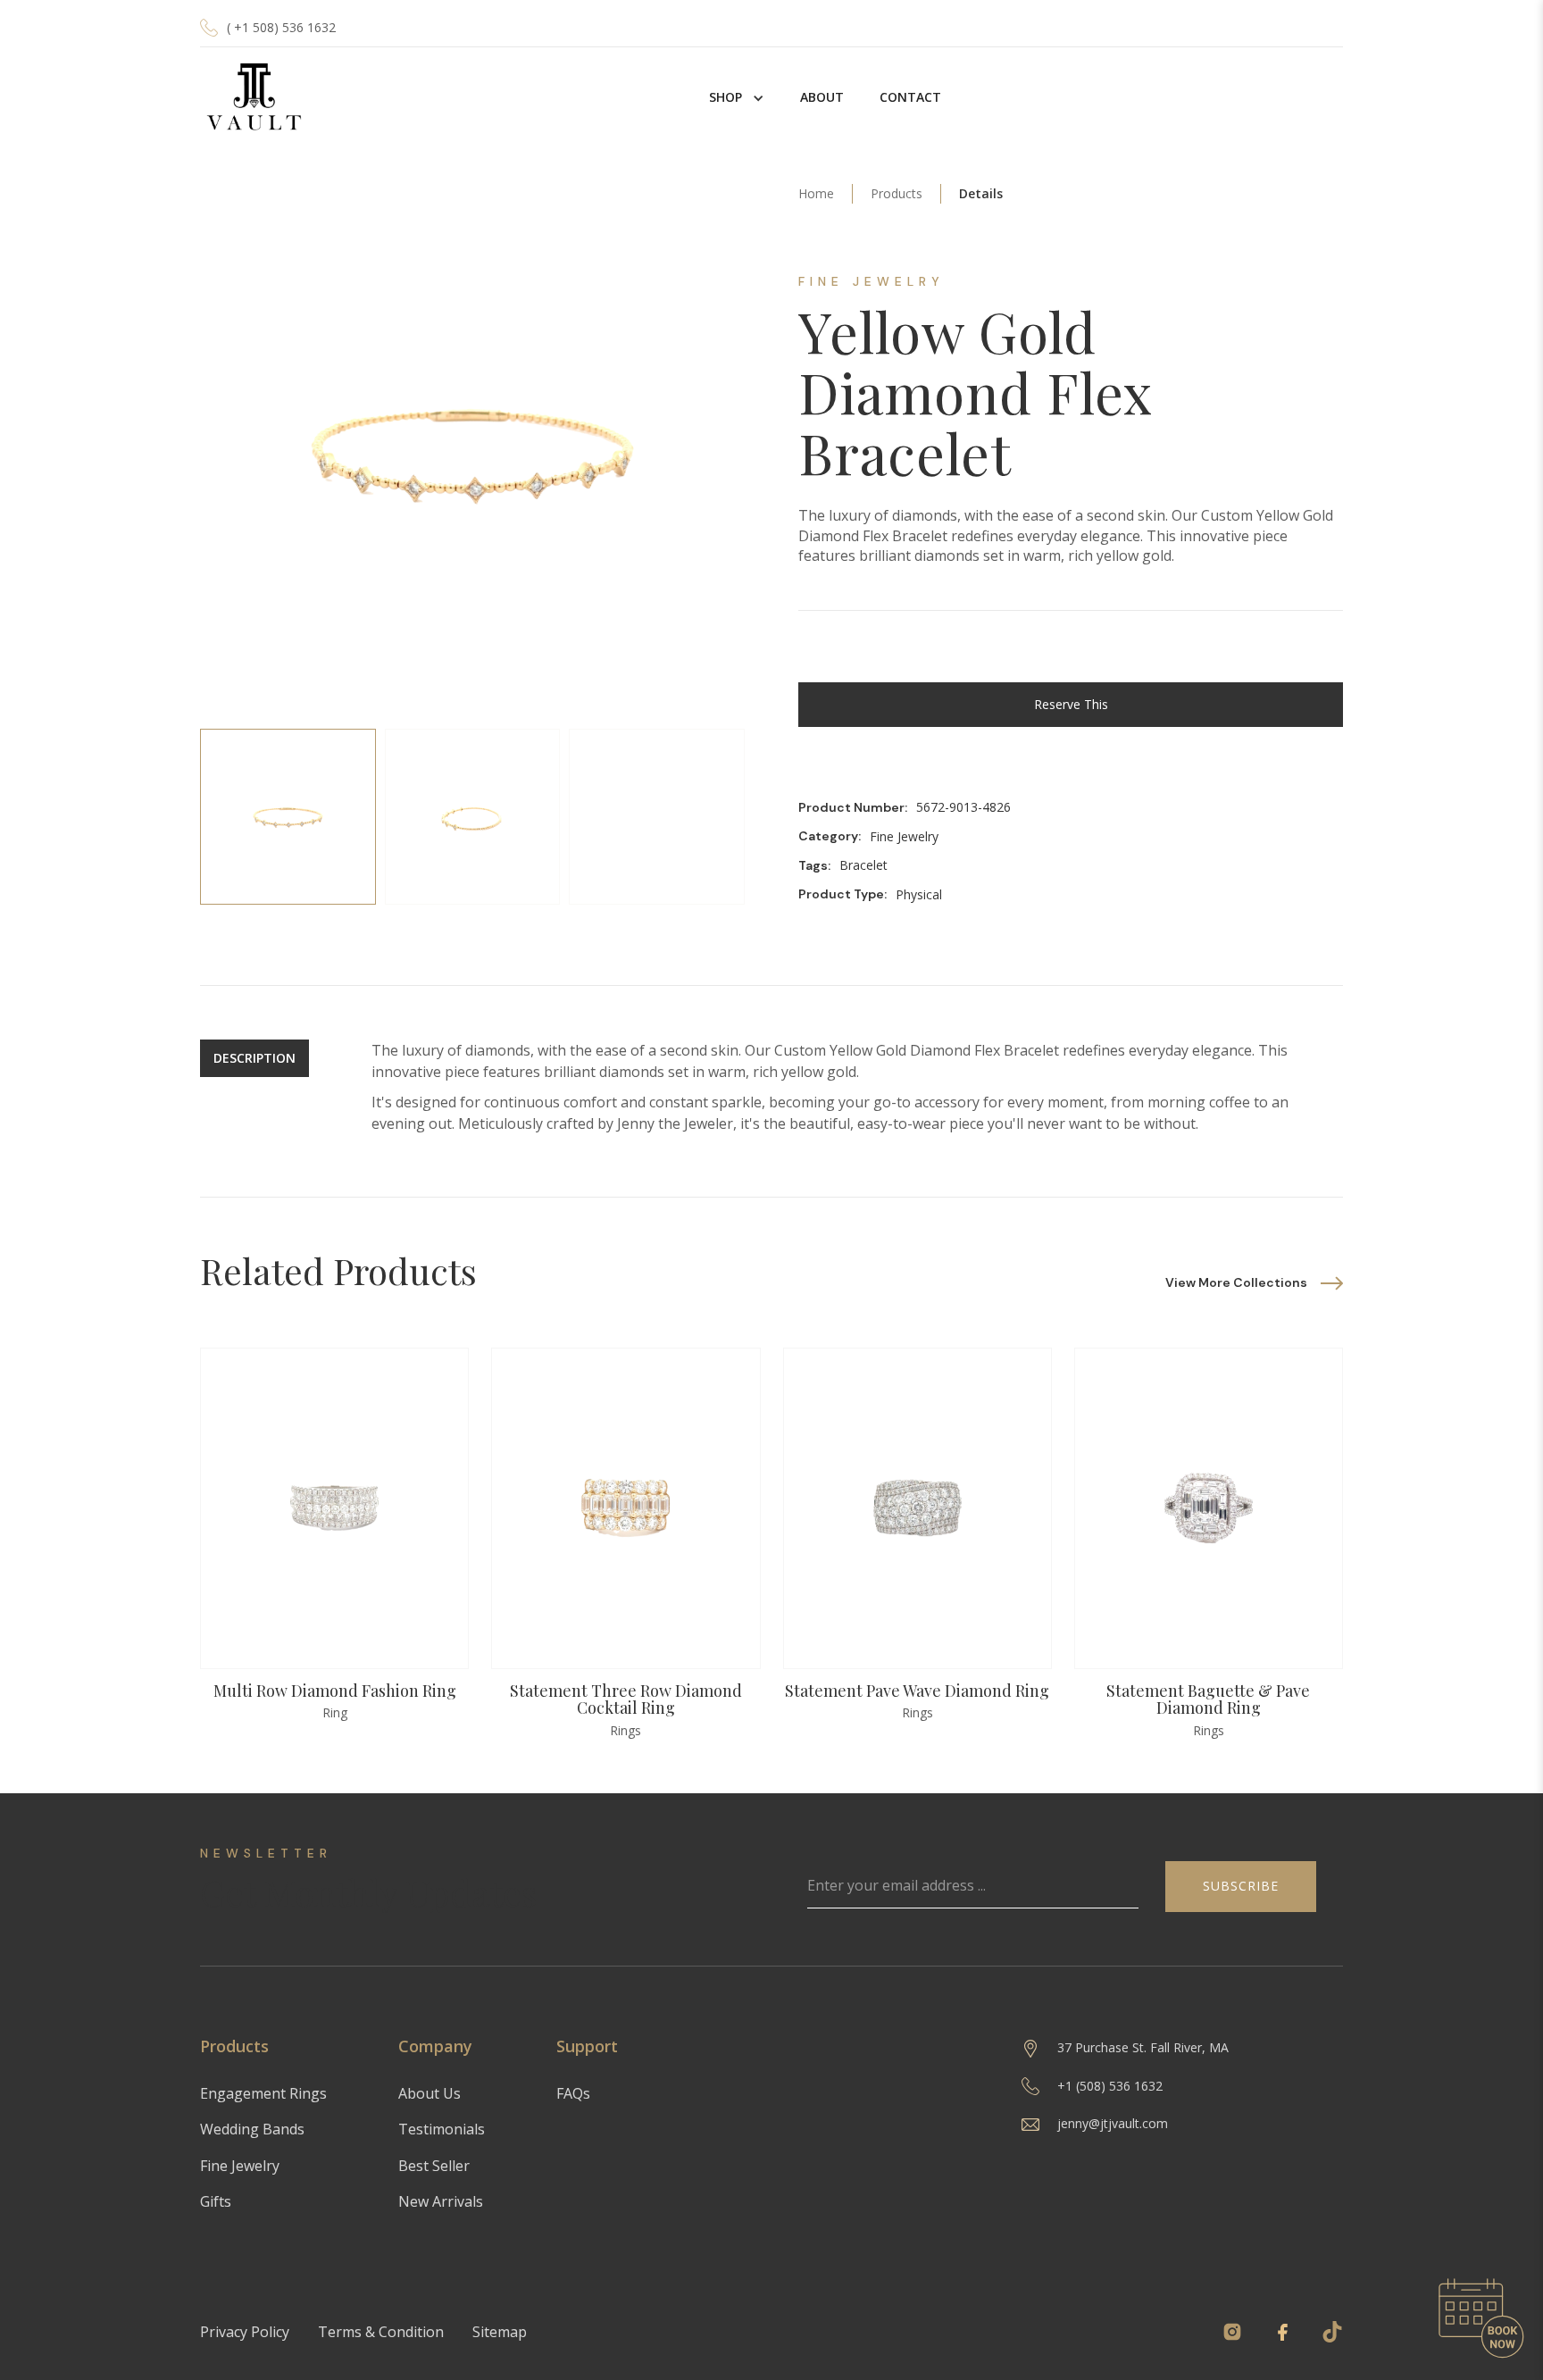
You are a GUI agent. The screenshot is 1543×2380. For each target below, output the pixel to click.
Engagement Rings (263, 2093)
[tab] (288, 817)
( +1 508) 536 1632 (281, 27)
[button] (737, 97)
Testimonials (442, 2129)
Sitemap (500, 2332)
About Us (430, 2093)
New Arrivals (441, 2201)
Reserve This (1071, 704)
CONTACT (910, 97)
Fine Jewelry (240, 2166)
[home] (254, 98)
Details (981, 193)
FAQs (573, 2093)
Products (897, 193)
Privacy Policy (245, 2332)
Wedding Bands (252, 2129)
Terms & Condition (381, 2332)
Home (816, 193)
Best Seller (434, 2166)
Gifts (216, 2201)
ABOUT (822, 97)
